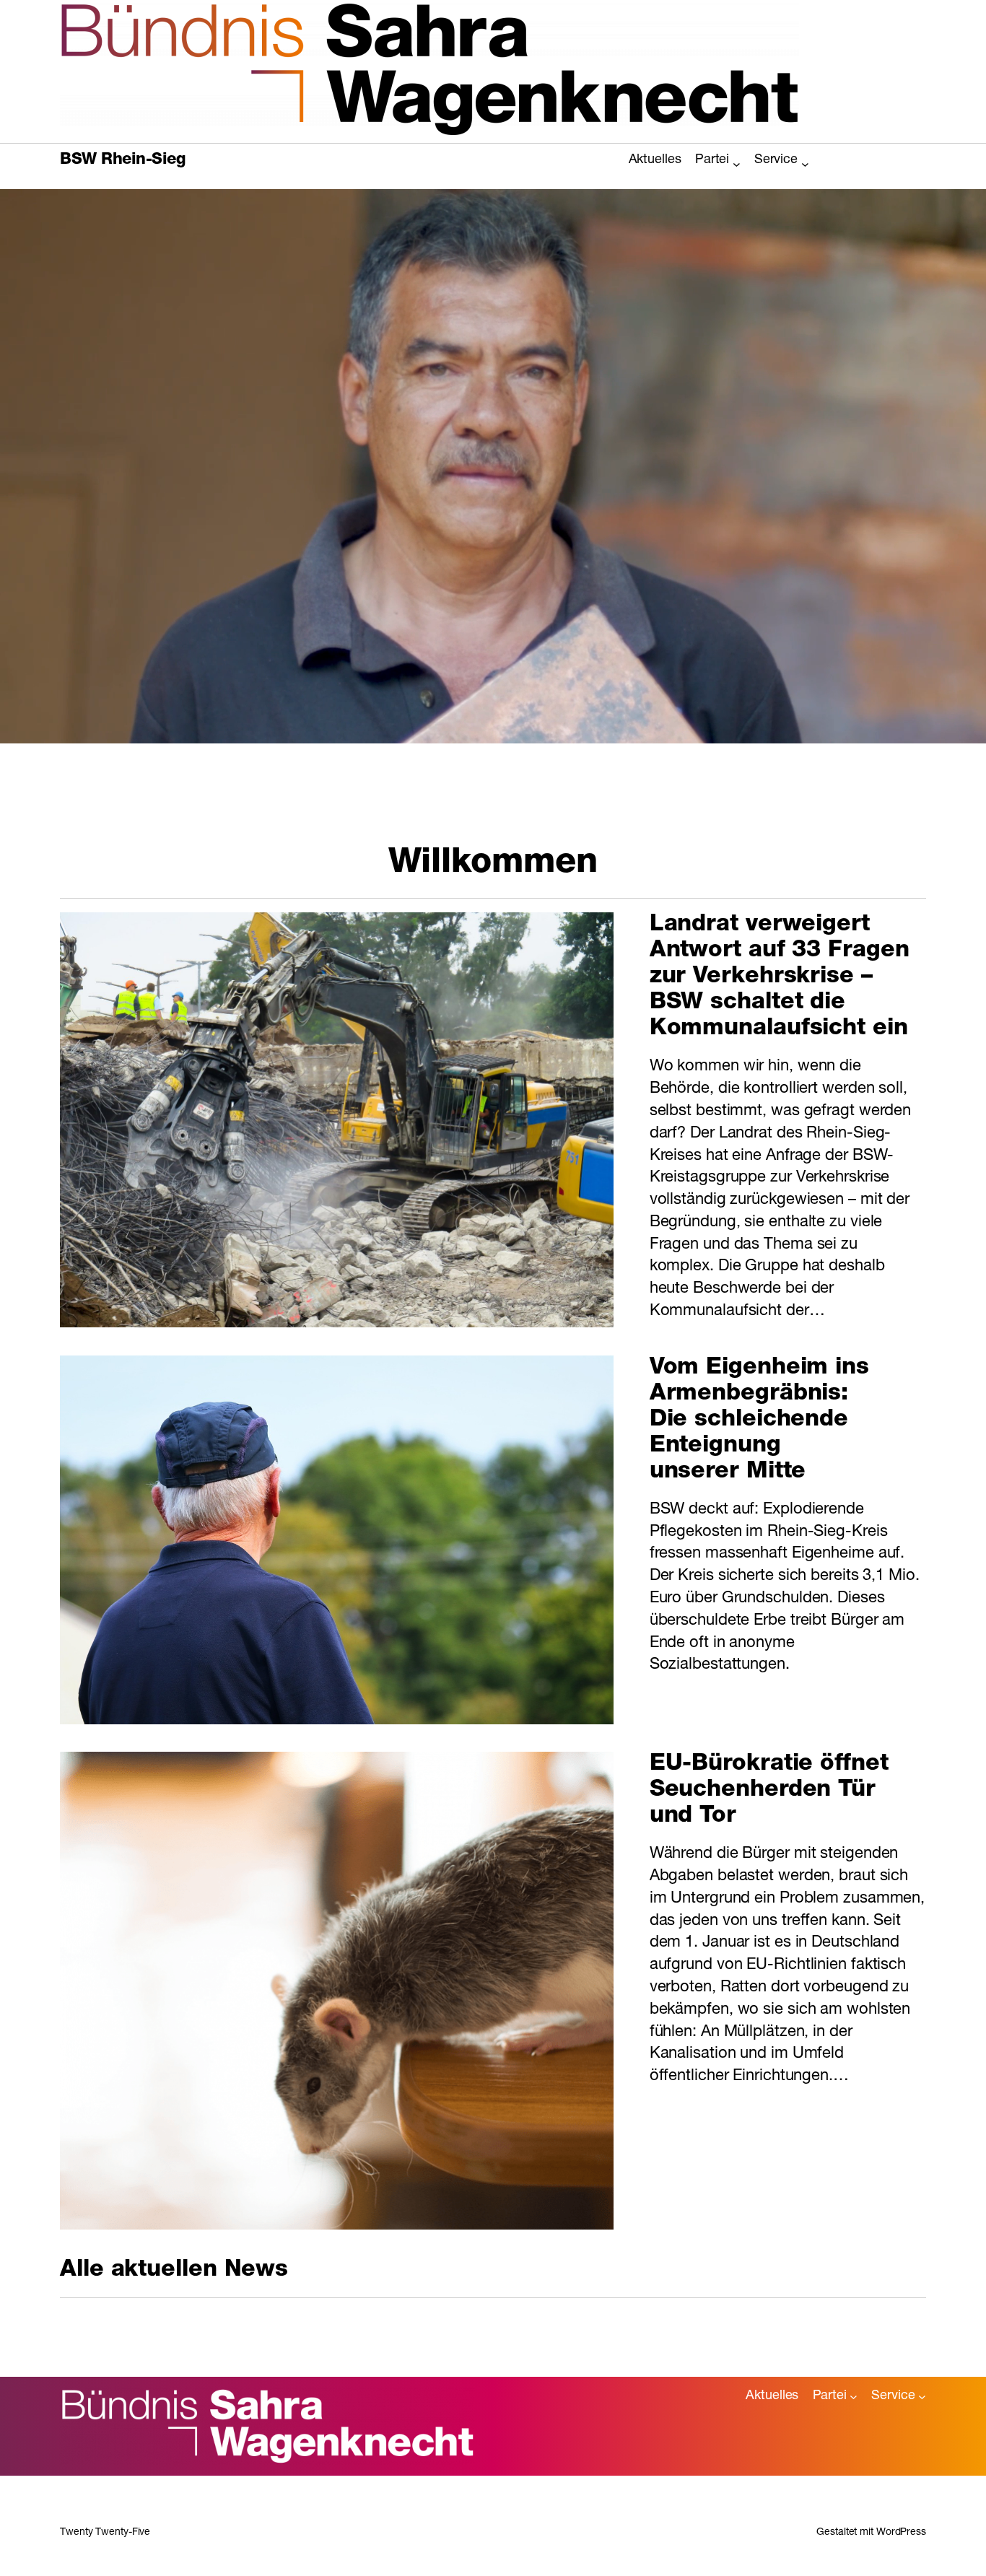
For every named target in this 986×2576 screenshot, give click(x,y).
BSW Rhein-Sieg (122, 160)
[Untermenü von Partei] (737, 163)
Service (776, 160)
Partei (712, 160)
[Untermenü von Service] (805, 163)
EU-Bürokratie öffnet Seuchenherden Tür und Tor (769, 1791)
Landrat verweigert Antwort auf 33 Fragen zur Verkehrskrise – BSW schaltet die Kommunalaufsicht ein (780, 977)
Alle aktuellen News (174, 2271)
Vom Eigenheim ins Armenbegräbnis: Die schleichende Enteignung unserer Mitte (759, 1420)
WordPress (901, 2533)
